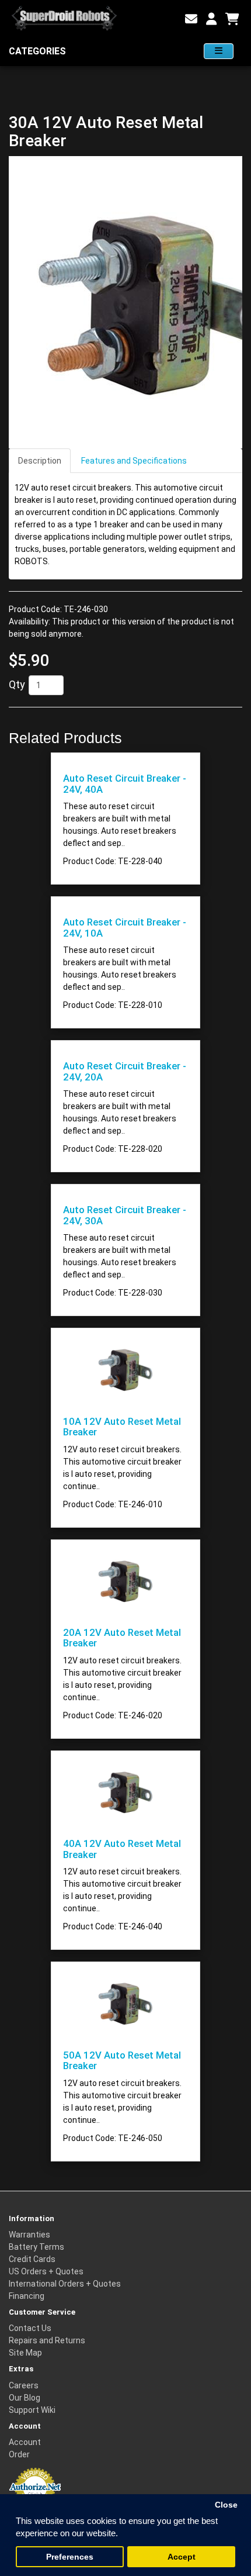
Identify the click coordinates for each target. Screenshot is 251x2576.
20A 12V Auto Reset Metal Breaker (122, 1638)
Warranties (29, 2235)
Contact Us (30, 2328)
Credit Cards (32, 2259)
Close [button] (226, 2505)
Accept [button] (182, 2557)
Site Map (25, 2353)
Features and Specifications (134, 461)
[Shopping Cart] (232, 19)
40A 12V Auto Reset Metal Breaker (122, 1849)
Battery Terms (36, 2247)
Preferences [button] (70, 2557)
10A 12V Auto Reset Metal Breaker (122, 1427)
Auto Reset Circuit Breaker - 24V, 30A (125, 1215)
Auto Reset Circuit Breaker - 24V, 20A (125, 1071)
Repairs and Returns (47, 2340)
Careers (24, 2385)
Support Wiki (32, 2410)
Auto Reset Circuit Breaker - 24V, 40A (125, 783)
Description (40, 461)
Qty (17, 684)
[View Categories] (219, 51)
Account (25, 2442)
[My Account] (211, 19)
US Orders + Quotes (46, 2271)
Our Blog (25, 2398)
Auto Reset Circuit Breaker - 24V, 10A (125, 927)
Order (19, 2454)
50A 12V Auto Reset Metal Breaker (122, 2060)
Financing (27, 2296)
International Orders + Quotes (65, 2284)
